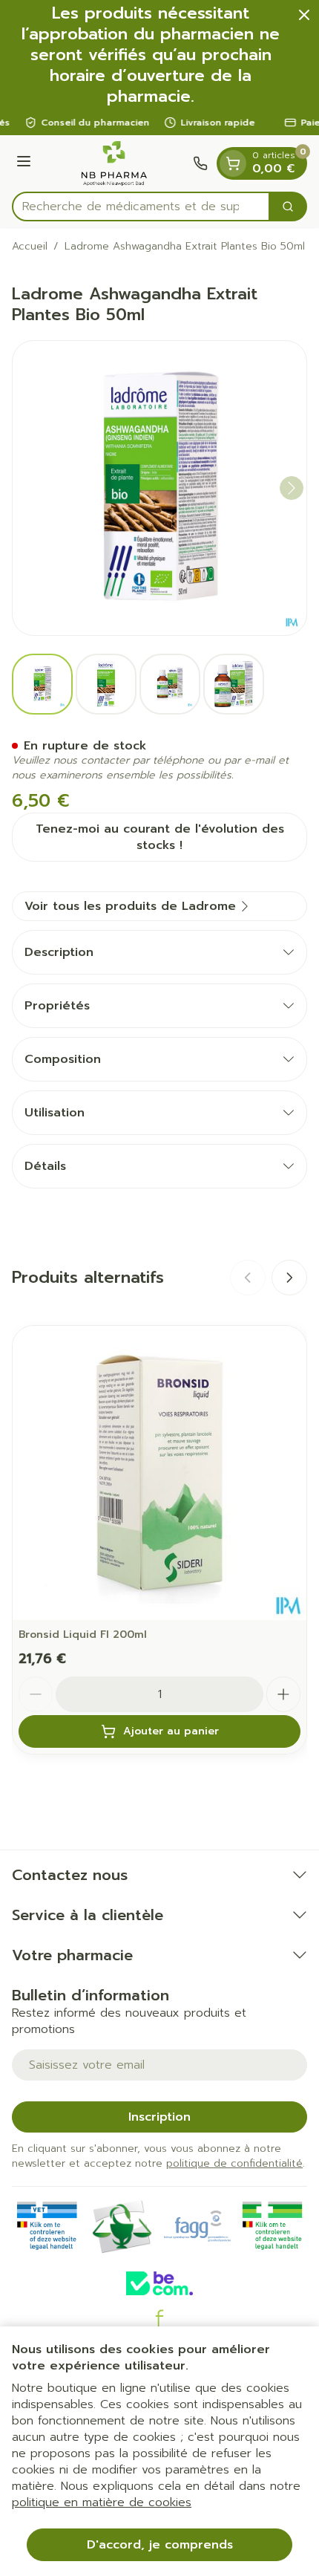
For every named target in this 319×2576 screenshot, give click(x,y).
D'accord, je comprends (160, 2545)
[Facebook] (159, 2318)
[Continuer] (292, 488)
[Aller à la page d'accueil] (114, 163)
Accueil (30, 247)
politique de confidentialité (234, 2163)
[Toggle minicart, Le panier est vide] (233, 163)
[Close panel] (304, 15)
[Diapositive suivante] (289, 1278)
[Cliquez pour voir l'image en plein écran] (159, 488)
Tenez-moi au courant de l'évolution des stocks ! (160, 837)
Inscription (159, 2117)
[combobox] (141, 206)
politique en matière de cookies (102, 2502)
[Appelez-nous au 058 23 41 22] (200, 163)
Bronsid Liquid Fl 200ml (83, 1635)
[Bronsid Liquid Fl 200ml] (159, 1473)
